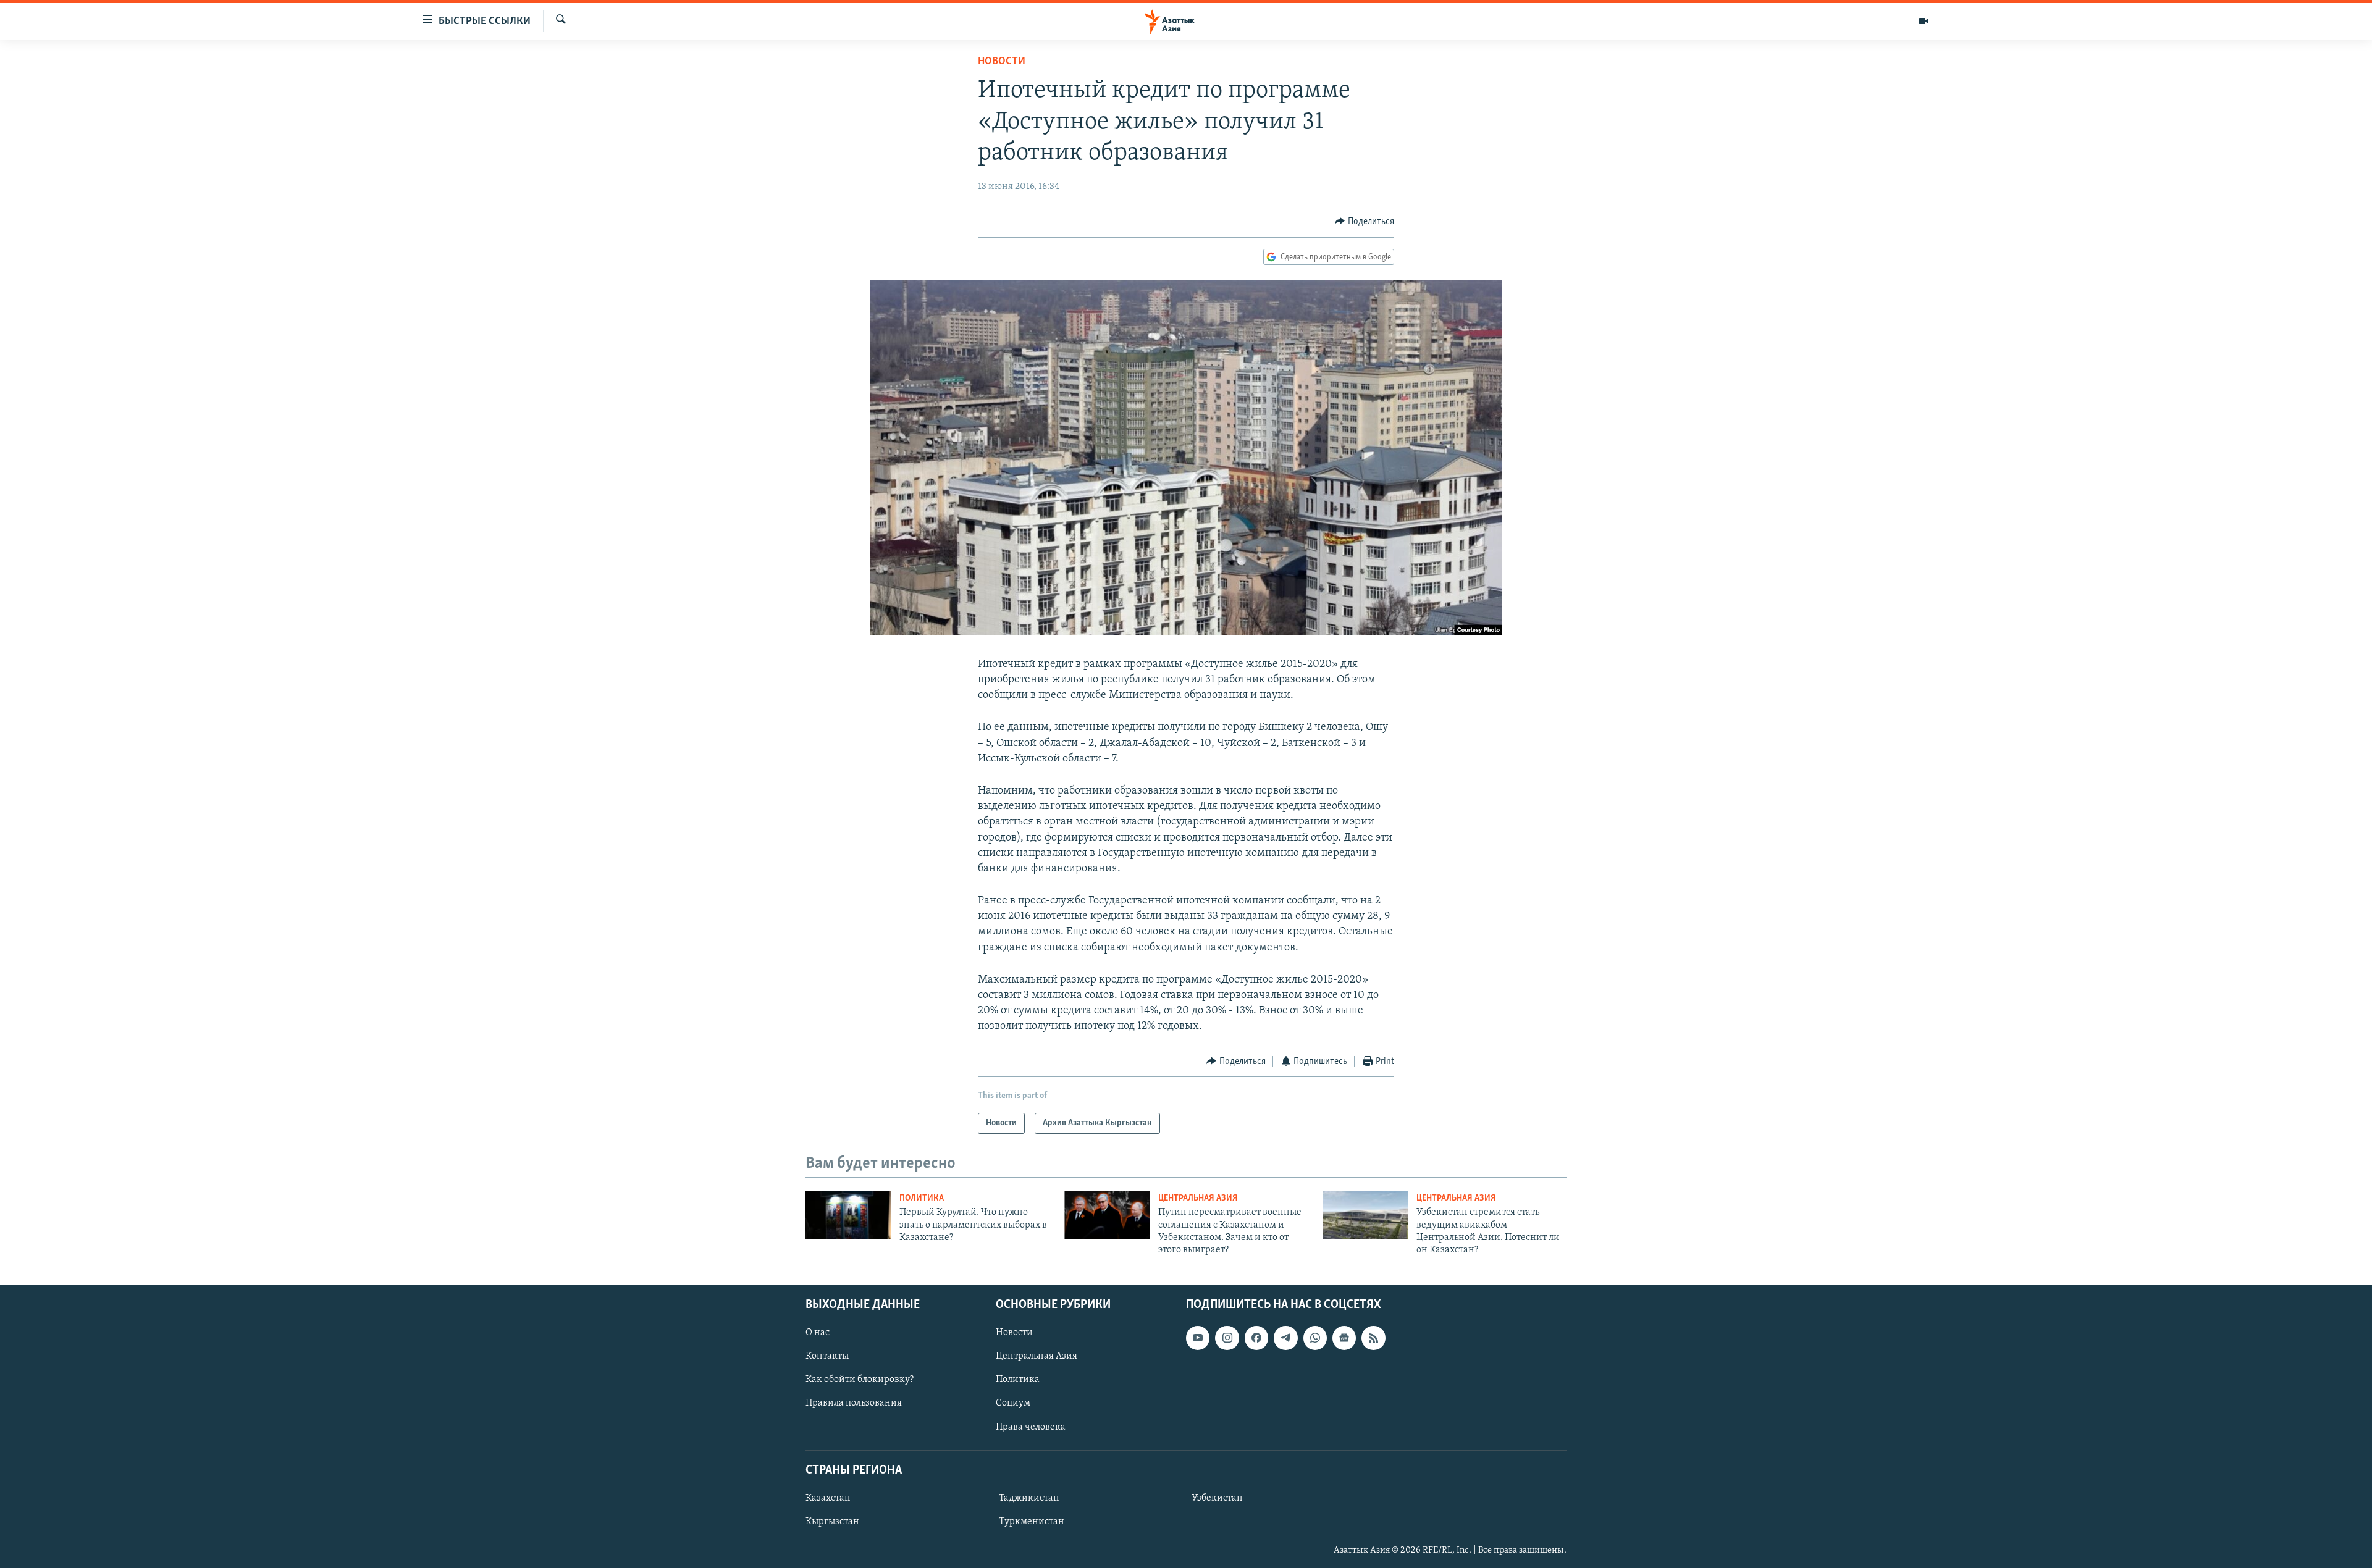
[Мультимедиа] (1924, 21)
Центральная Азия (1198, 1198)
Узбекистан (1217, 1498)
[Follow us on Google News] (1344, 1338)
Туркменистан (1032, 1522)
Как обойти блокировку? (860, 1380)
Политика (922, 1198)
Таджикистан (1029, 1498)
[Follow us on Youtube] (1198, 1338)
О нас (818, 1333)
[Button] (1365, 222)
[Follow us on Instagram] (1227, 1338)
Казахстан (828, 1498)
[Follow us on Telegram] (1285, 1338)
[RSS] (1373, 1338)
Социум (1013, 1403)
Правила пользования (854, 1403)
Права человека (1031, 1427)
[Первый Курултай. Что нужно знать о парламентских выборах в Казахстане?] (848, 1215)
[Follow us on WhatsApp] (1315, 1338)
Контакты (827, 1356)
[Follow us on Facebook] (1256, 1338)
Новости (1002, 62)
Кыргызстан (832, 1522)
